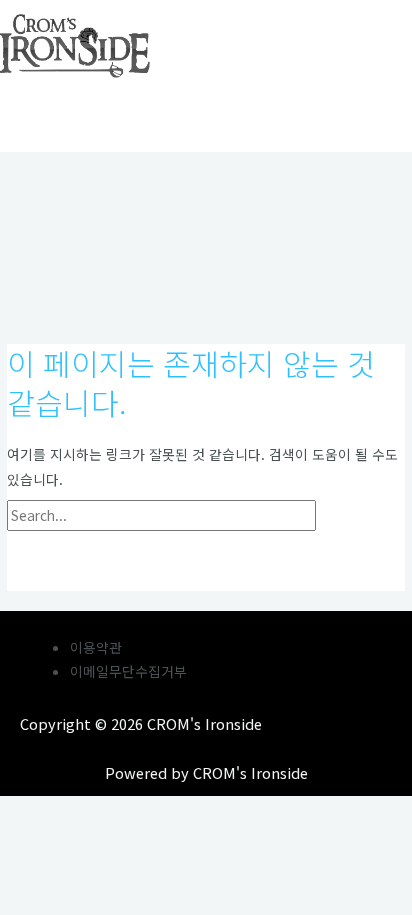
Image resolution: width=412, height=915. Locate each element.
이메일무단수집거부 (128, 671)
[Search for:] (205, 515)
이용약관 (96, 647)
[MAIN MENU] (60, 111)
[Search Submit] (362, 516)
